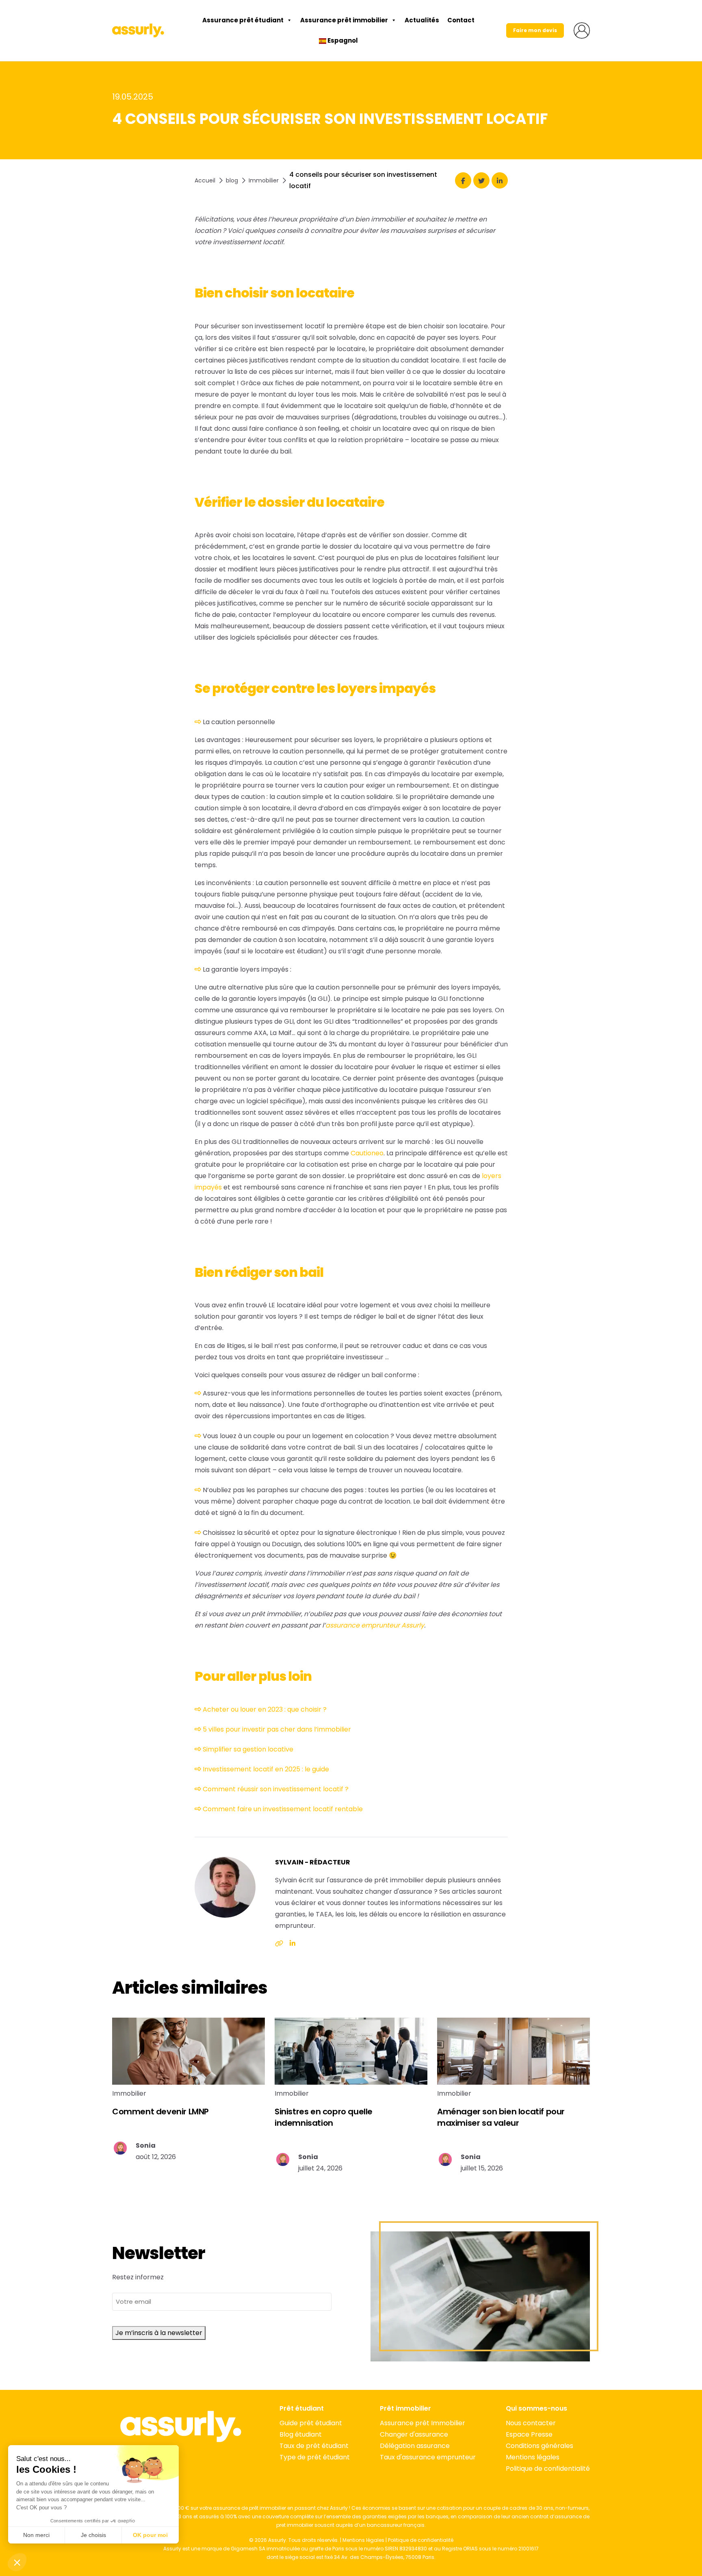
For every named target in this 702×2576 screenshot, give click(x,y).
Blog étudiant (301, 2434)
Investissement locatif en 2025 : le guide (266, 1769)
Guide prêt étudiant (311, 2423)
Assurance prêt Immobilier (422, 2423)
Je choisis (93, 2535)
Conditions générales (539, 2446)
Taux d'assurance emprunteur (428, 2457)
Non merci (36, 2535)
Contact (461, 20)
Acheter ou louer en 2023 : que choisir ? (265, 1709)
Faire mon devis (535, 30)
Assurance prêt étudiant (243, 20)
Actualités (422, 20)
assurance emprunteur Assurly (375, 1625)
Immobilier (264, 180)
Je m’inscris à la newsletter (159, 2333)
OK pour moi (150, 2535)
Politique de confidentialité (548, 2469)
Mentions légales (533, 2457)
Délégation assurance (415, 2446)
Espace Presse (529, 2434)
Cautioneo (367, 1153)
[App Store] (181, 2459)
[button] (17, 2562)
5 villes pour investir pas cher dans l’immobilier (277, 1729)
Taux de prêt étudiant (314, 2446)
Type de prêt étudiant (315, 2457)
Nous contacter (531, 2423)
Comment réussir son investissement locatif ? (276, 1789)
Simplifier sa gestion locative (248, 1749)
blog (232, 180)
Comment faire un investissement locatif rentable (283, 1809)
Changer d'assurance (414, 2434)
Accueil (205, 180)
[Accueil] (138, 30)
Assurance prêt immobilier (344, 20)
